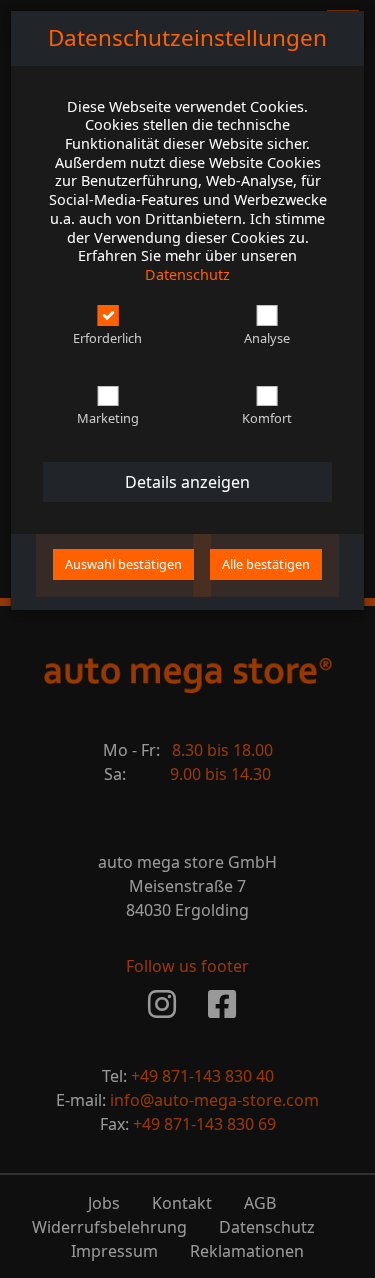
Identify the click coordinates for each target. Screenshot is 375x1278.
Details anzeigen (187, 482)
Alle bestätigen (266, 564)
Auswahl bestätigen (123, 564)
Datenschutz (187, 274)
